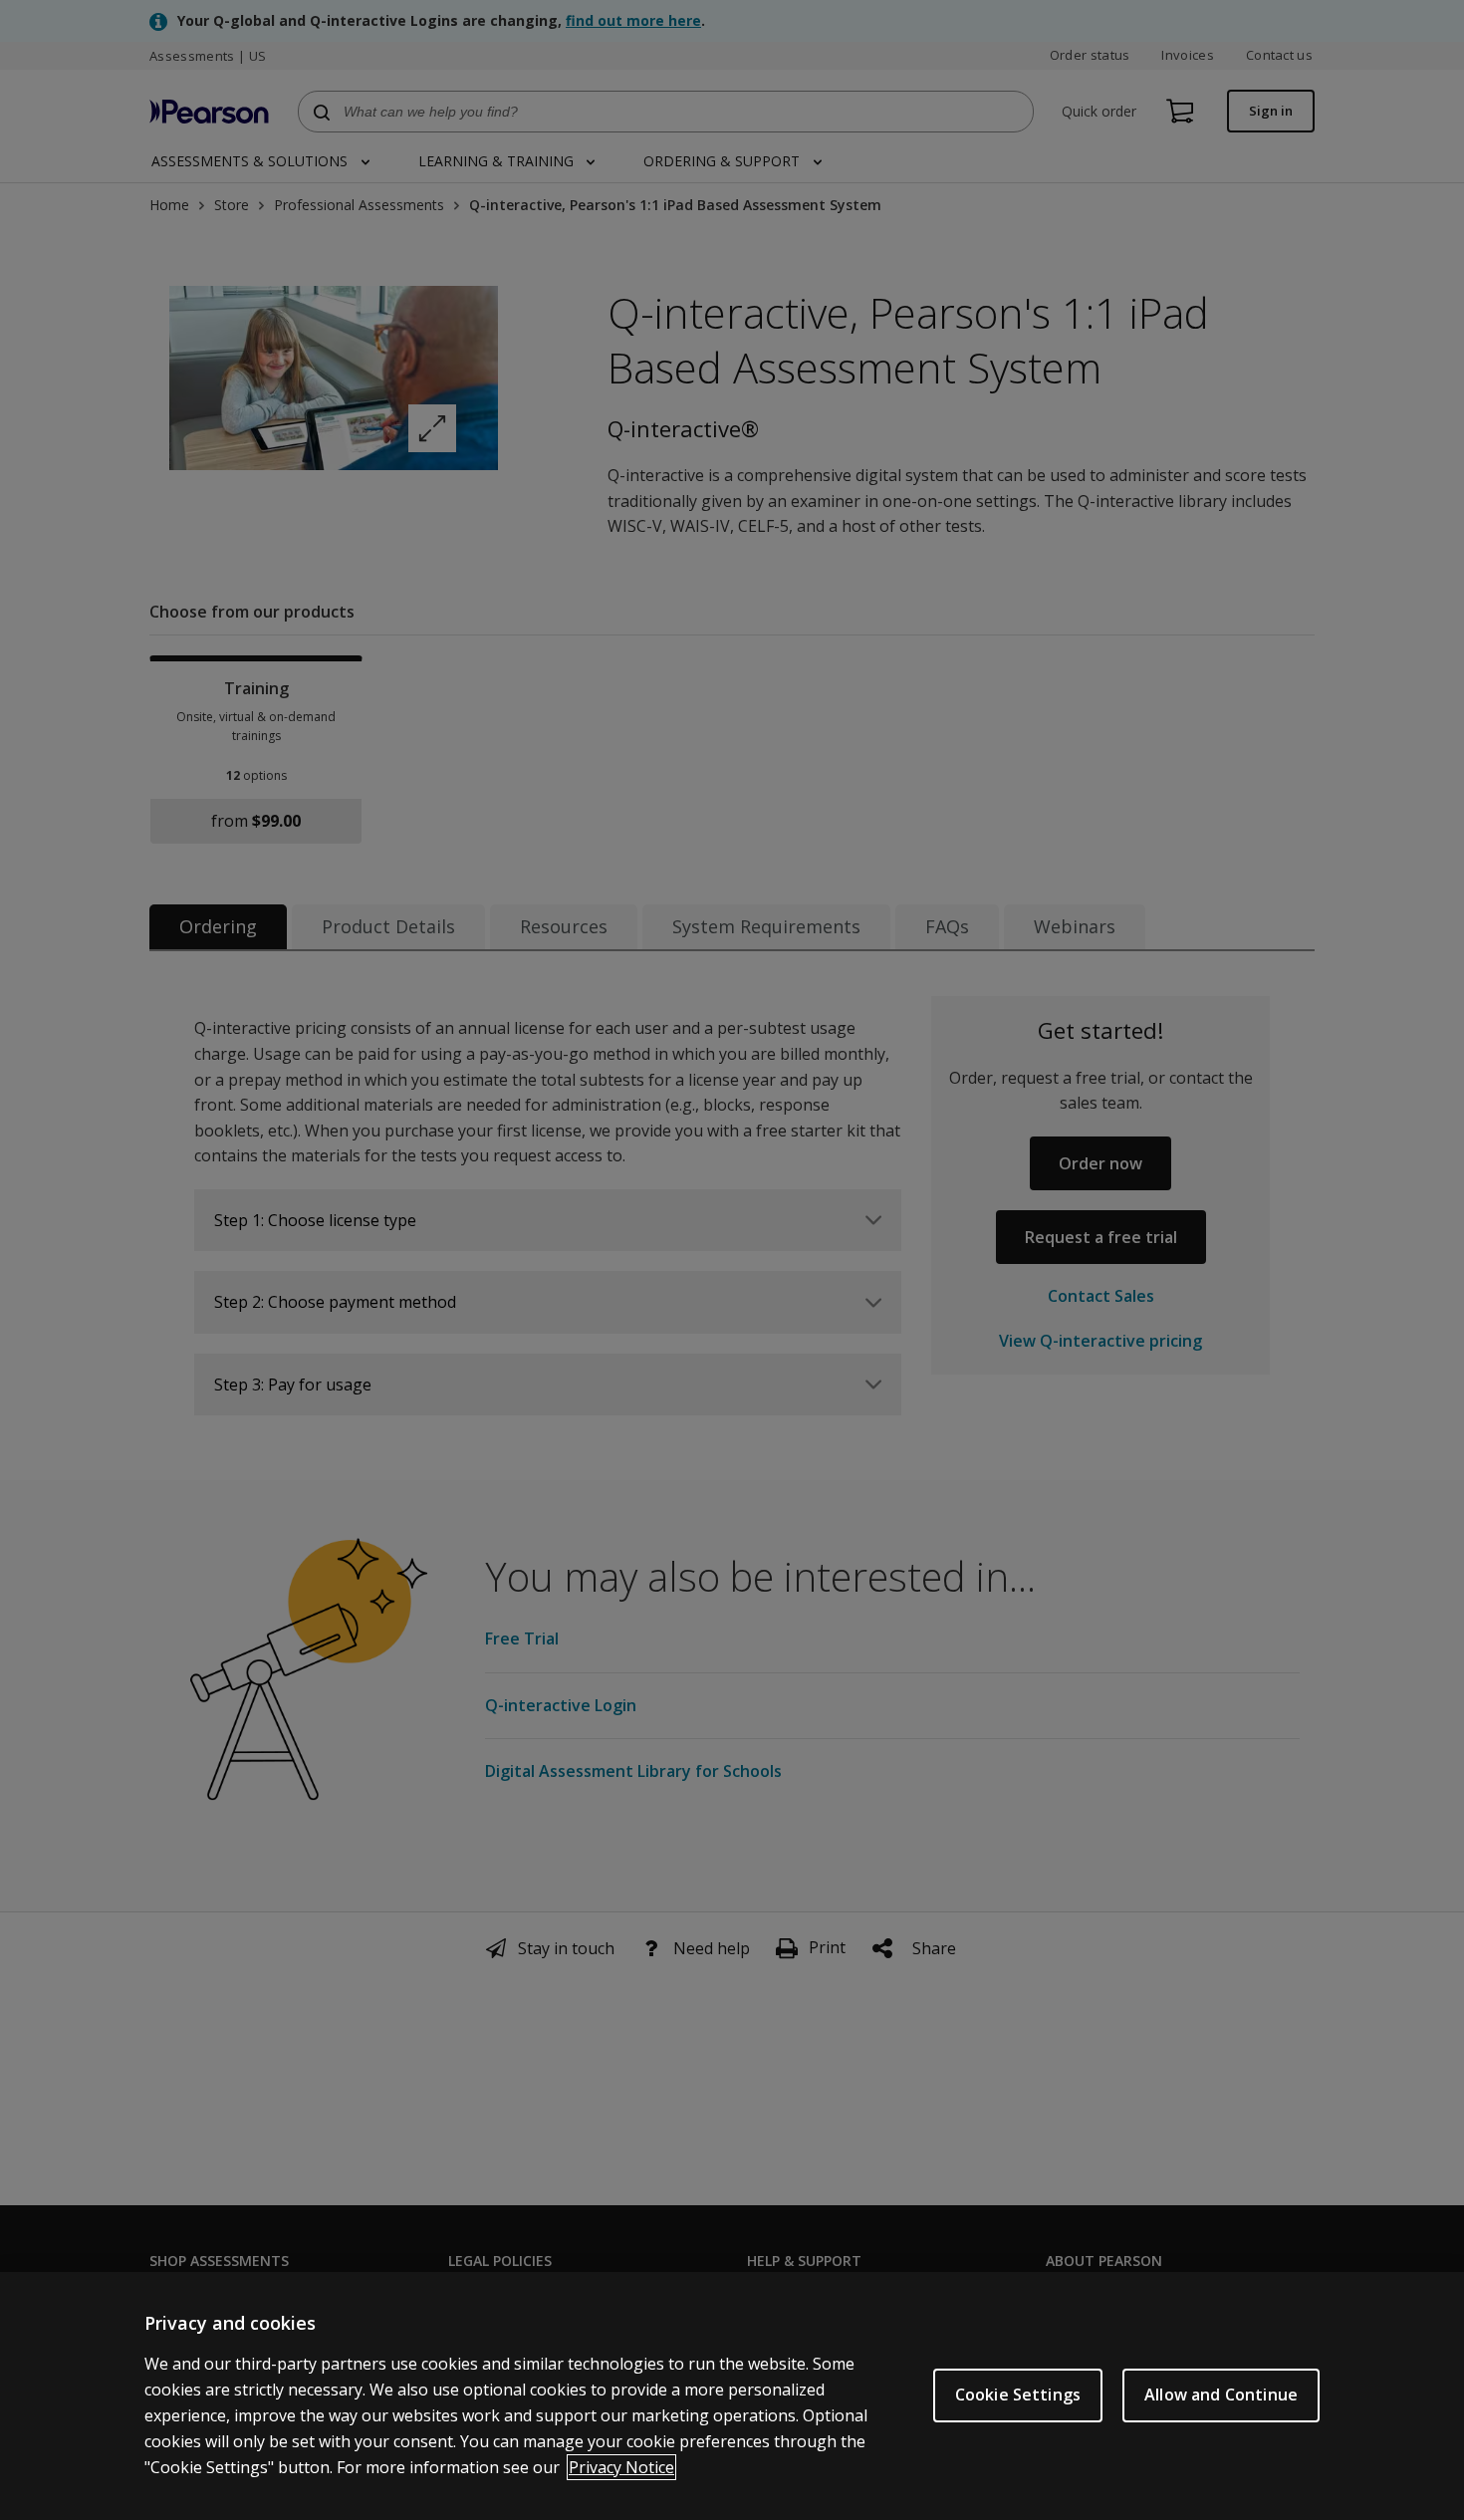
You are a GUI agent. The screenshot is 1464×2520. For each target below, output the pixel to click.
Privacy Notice (621, 2467)
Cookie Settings (1018, 2394)
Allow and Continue (1221, 2394)
